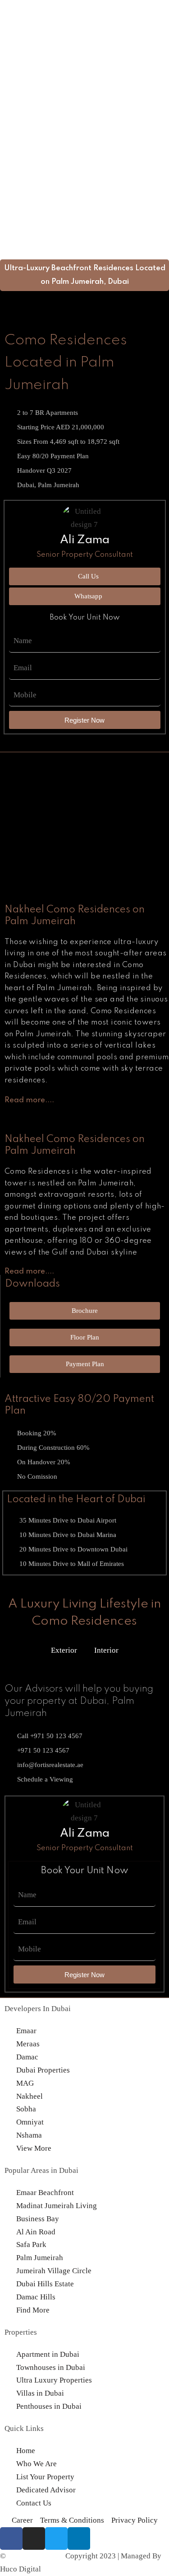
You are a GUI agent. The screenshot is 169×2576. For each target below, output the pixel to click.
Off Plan (13, 127)
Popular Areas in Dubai (41, 2170)
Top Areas (16, 140)
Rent (7, 153)
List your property (29, 167)
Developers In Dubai (38, 2009)
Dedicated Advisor (30, 180)
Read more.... (29, 1100)
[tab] (29, 1103)
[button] (84, 206)
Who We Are (20, 192)
